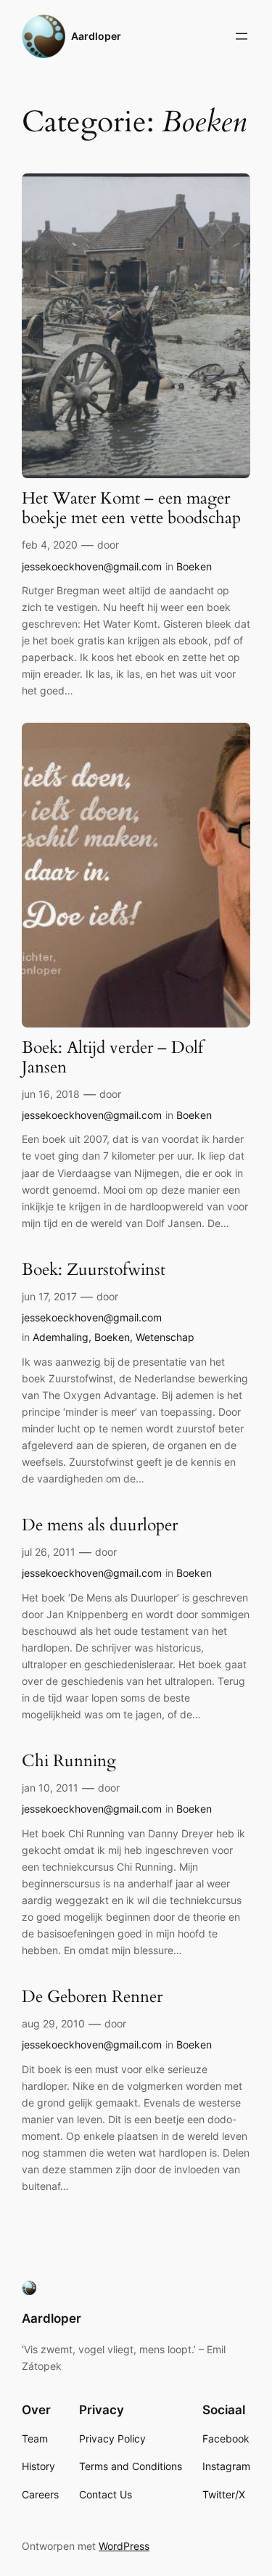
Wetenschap (165, 1337)
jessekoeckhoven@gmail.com (92, 566)
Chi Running (69, 1761)
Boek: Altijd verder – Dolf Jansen (112, 1058)
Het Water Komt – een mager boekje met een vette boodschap (131, 509)
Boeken (194, 566)
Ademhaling (61, 1337)
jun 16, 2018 (51, 1094)
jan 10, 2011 (50, 1788)
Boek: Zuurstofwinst (94, 1270)
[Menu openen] (242, 36)
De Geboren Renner (92, 1997)
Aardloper (96, 36)
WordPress (124, 2546)
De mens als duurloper (100, 1526)
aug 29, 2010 (53, 2023)
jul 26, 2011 (49, 1552)
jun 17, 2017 (49, 1296)
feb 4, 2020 (50, 545)
